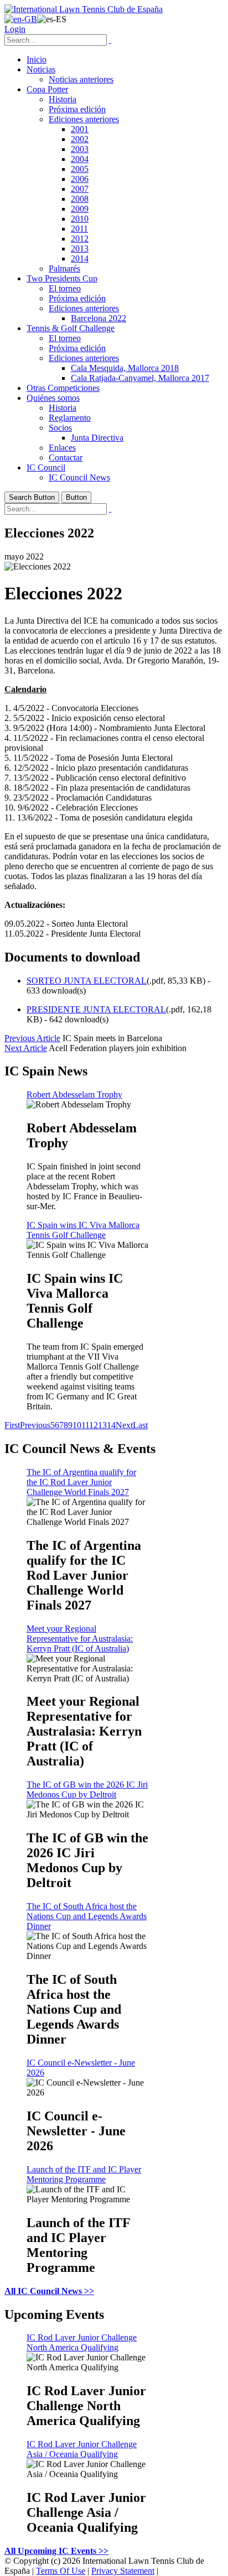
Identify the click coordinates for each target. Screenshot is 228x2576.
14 (111, 1425)
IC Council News (79, 477)
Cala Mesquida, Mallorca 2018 (125, 368)
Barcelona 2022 (99, 318)
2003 (80, 149)
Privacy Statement (123, 2571)
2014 (80, 258)
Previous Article (32, 1038)
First (12, 1425)
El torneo (65, 288)
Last (140, 1425)
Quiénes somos (53, 398)
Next (124, 1425)
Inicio (37, 59)
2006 (80, 179)
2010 (80, 219)
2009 (80, 209)
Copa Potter (47, 89)
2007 (80, 189)
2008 (80, 199)
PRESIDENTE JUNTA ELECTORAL (96, 1009)
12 (94, 1425)
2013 (80, 249)
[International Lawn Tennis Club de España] (84, 9)
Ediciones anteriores (84, 119)
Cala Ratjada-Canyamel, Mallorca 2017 (140, 378)
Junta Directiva (97, 438)
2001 (80, 129)
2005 (80, 169)
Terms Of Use (61, 2571)
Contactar (66, 458)
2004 (80, 159)
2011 (79, 229)
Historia (63, 99)
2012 (80, 239)
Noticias (41, 69)
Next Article (26, 1048)
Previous (35, 1425)
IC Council (46, 467)
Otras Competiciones (63, 388)
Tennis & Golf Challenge (71, 328)
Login (15, 29)
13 (102, 1425)
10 (77, 1425)
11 (85, 1425)
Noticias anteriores (81, 79)
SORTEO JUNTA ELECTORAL (87, 981)
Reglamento (70, 418)
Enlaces (62, 448)
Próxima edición (77, 109)
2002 (80, 139)
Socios (60, 428)
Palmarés (64, 268)
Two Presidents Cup (62, 278)
